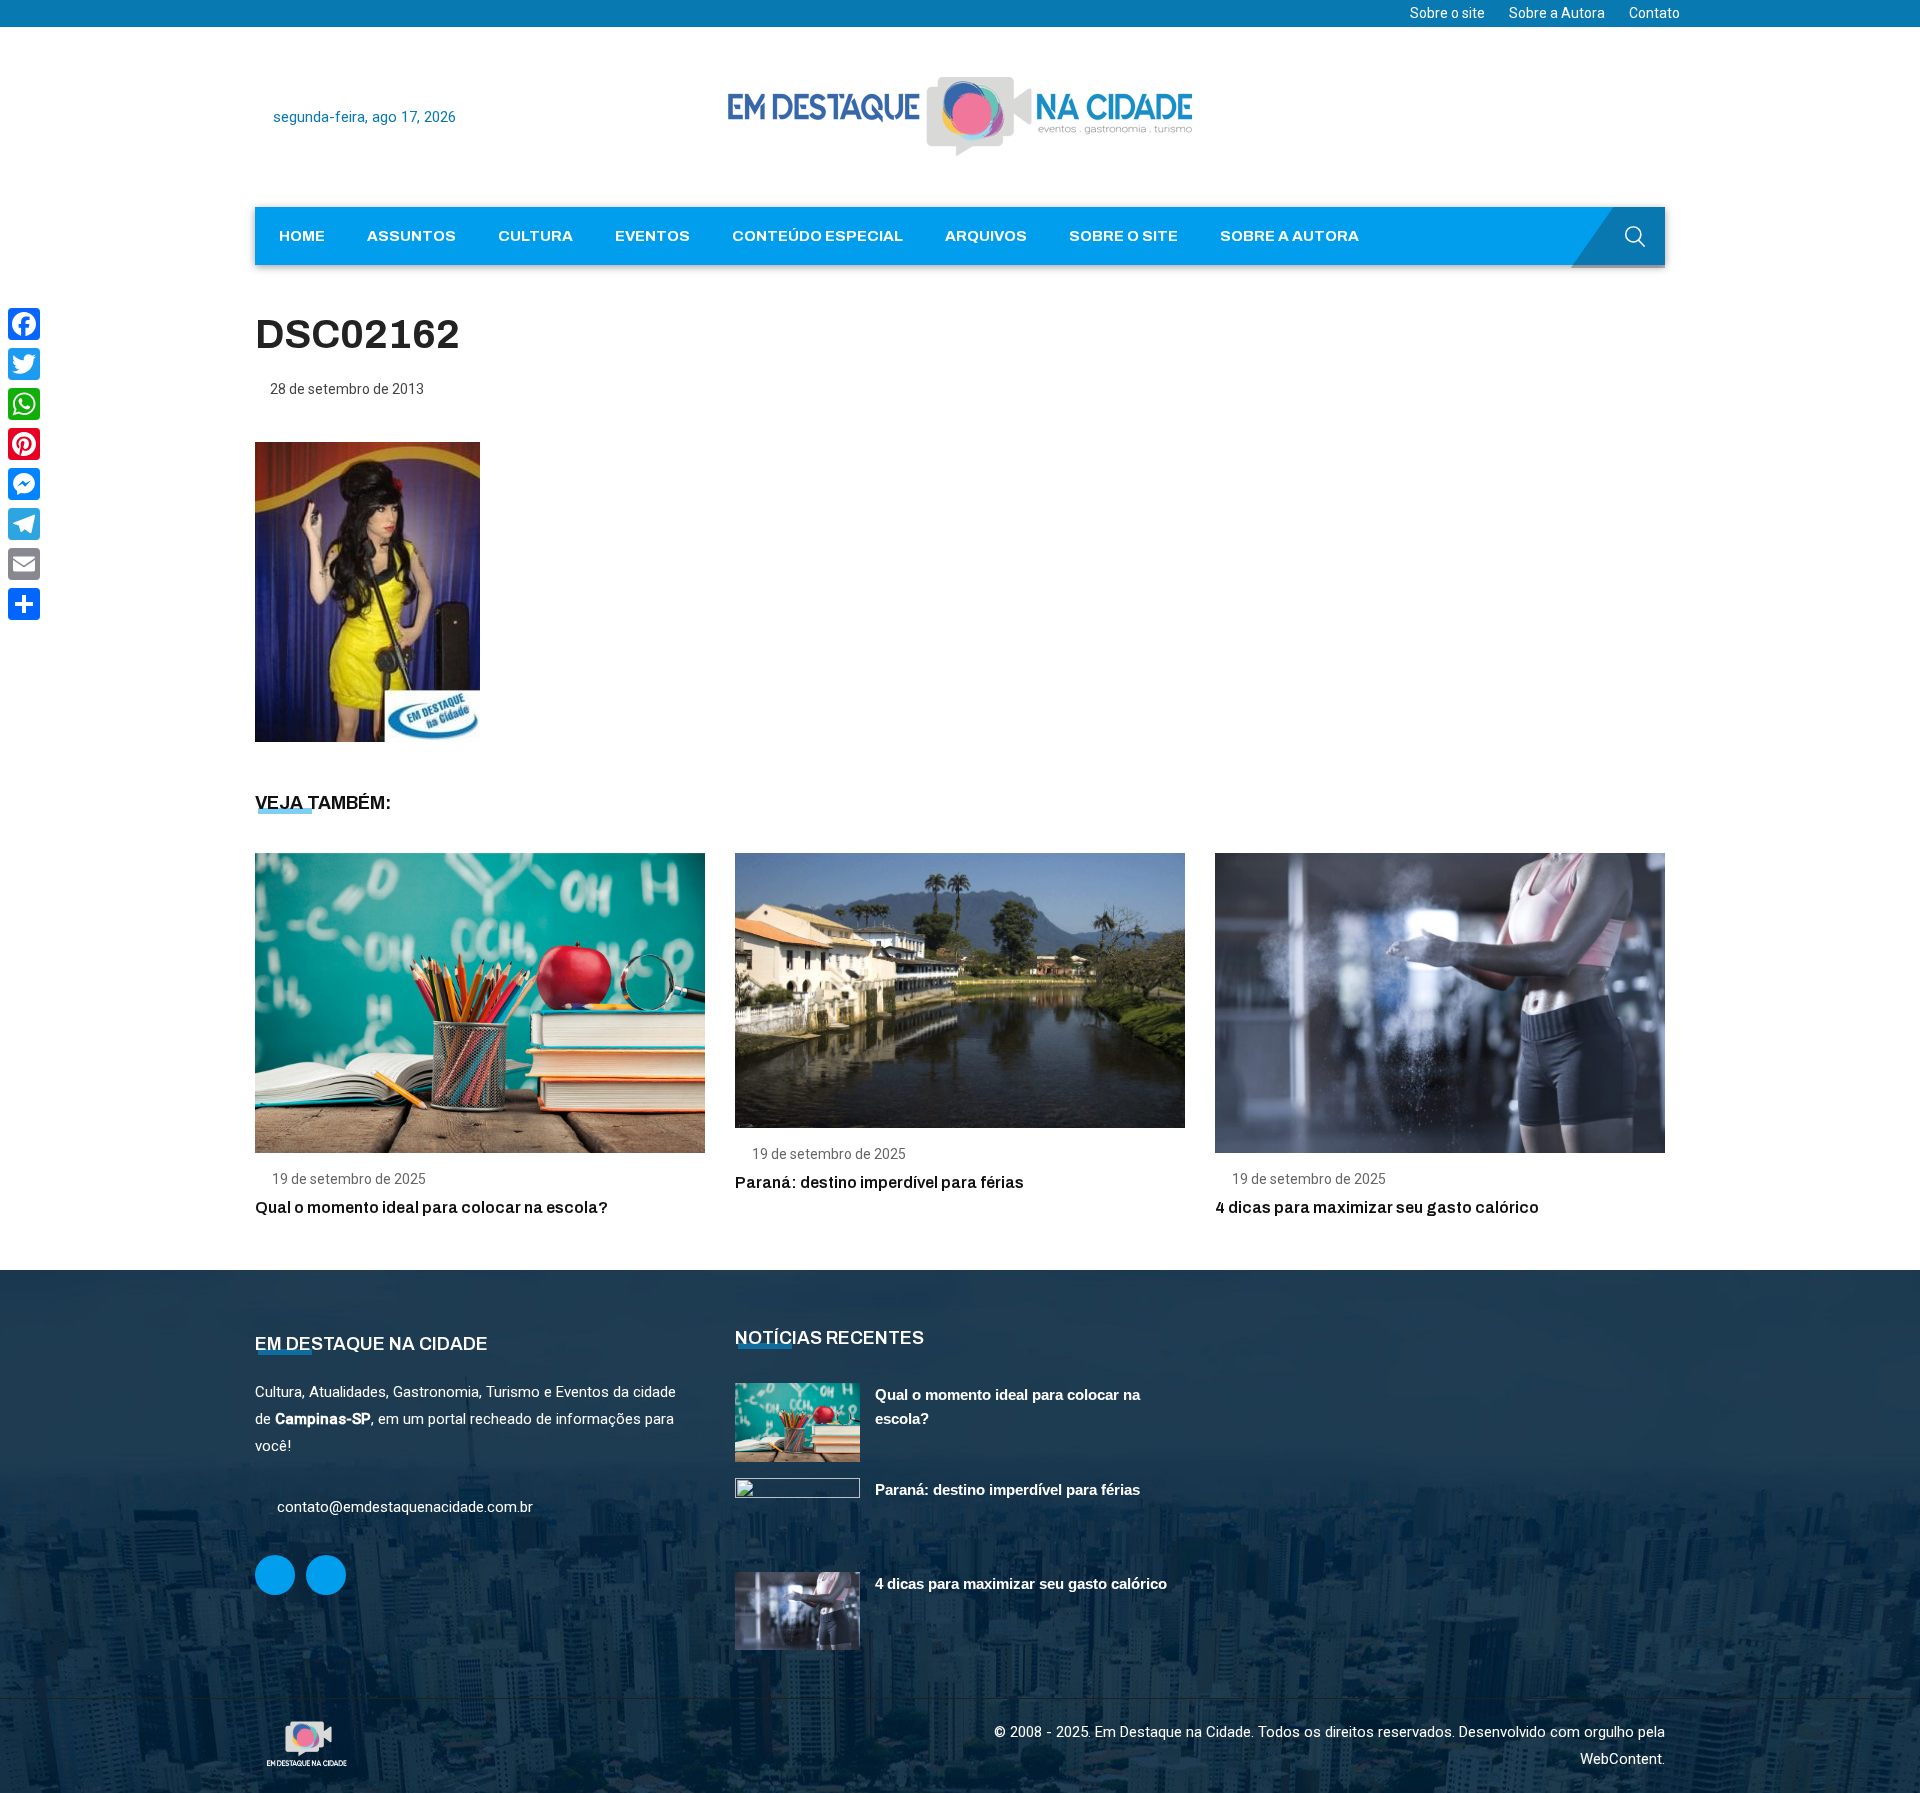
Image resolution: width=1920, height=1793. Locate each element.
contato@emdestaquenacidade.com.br (405, 1507)
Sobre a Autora (1557, 13)
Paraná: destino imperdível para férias (879, 1182)
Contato (1654, 13)
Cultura (535, 236)
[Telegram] (24, 524)
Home (302, 236)
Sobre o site (1447, 13)
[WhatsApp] (24, 404)
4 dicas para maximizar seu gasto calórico (1377, 1207)
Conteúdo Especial (817, 236)
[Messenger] (24, 484)
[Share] (24, 604)
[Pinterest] (24, 444)
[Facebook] (24, 324)
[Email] (24, 564)
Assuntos (411, 236)
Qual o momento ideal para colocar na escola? (431, 1207)
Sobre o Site (1123, 236)
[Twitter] (24, 364)
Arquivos (986, 236)
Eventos (652, 236)
